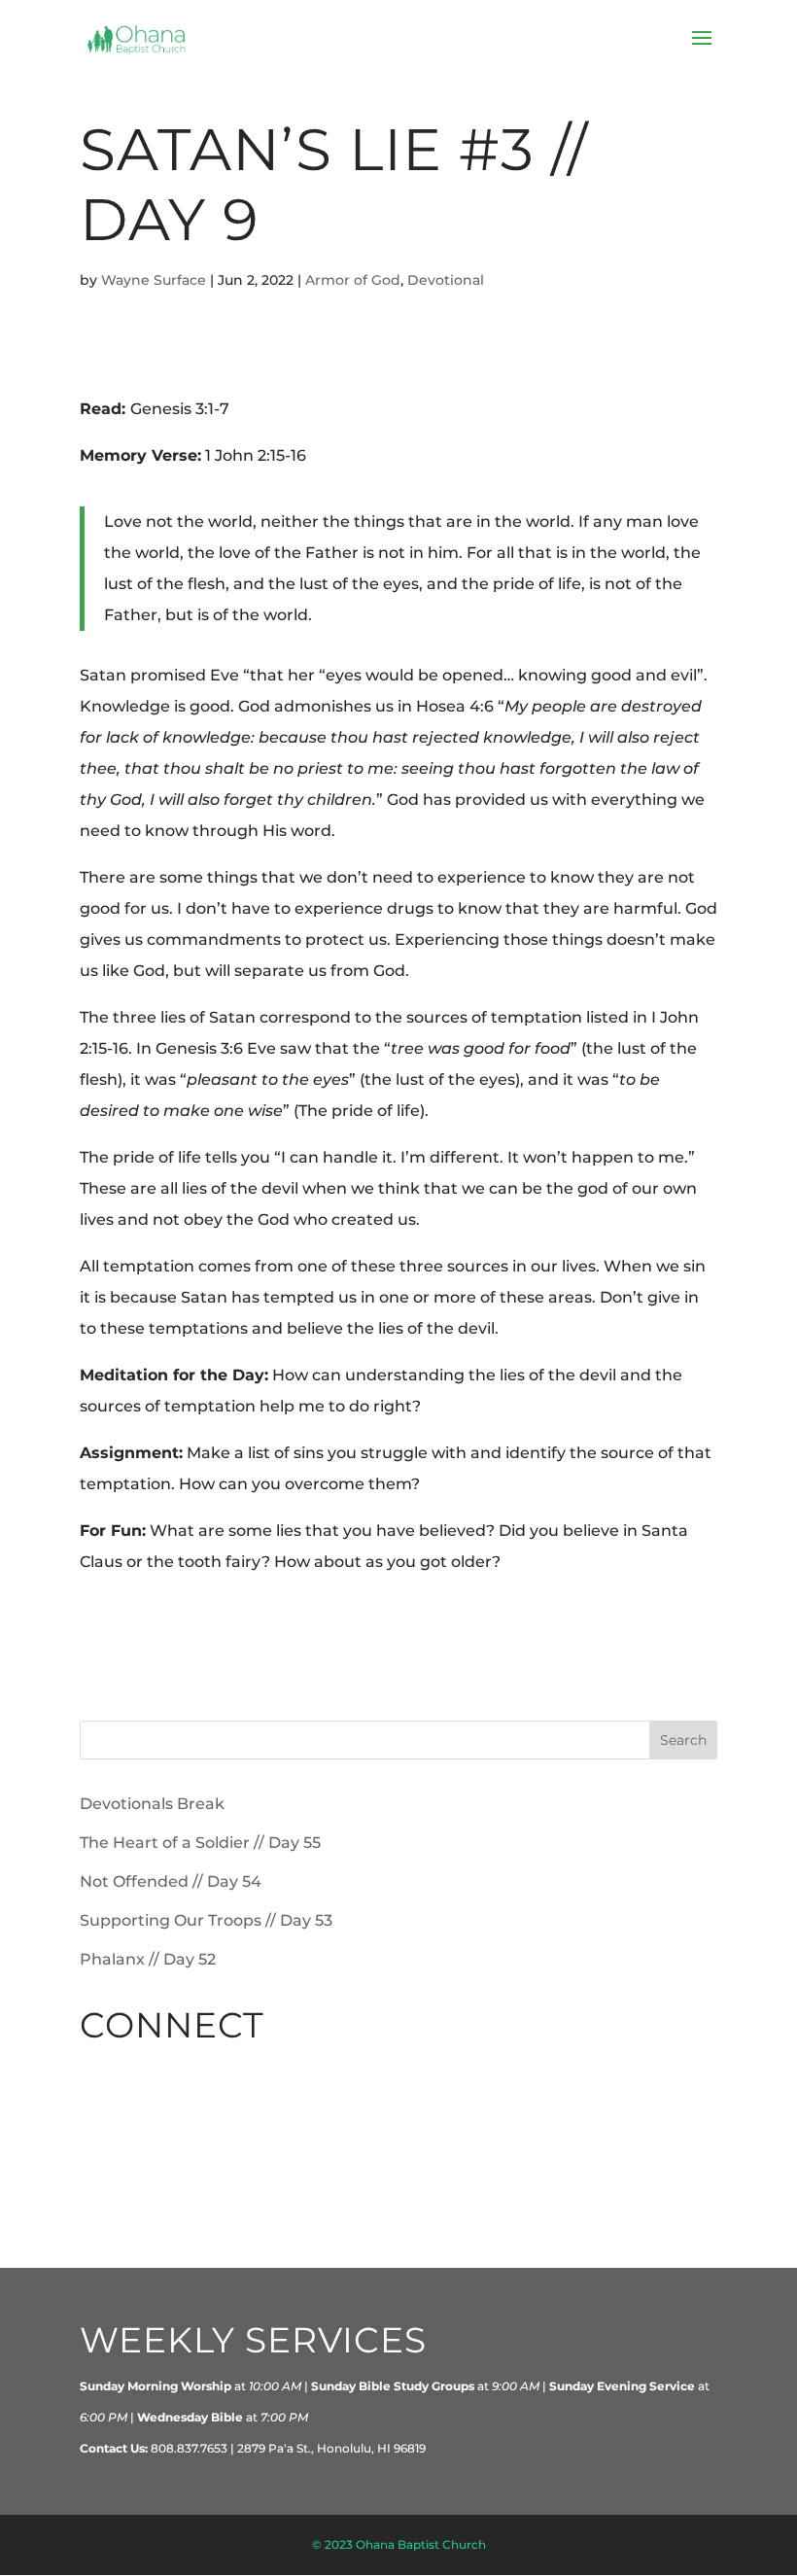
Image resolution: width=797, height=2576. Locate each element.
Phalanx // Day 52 (148, 1959)
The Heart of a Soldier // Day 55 (200, 1843)
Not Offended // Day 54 (171, 1881)
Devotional (446, 280)
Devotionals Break (152, 1804)
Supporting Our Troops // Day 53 (206, 1920)
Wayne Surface (154, 280)
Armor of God (353, 280)
